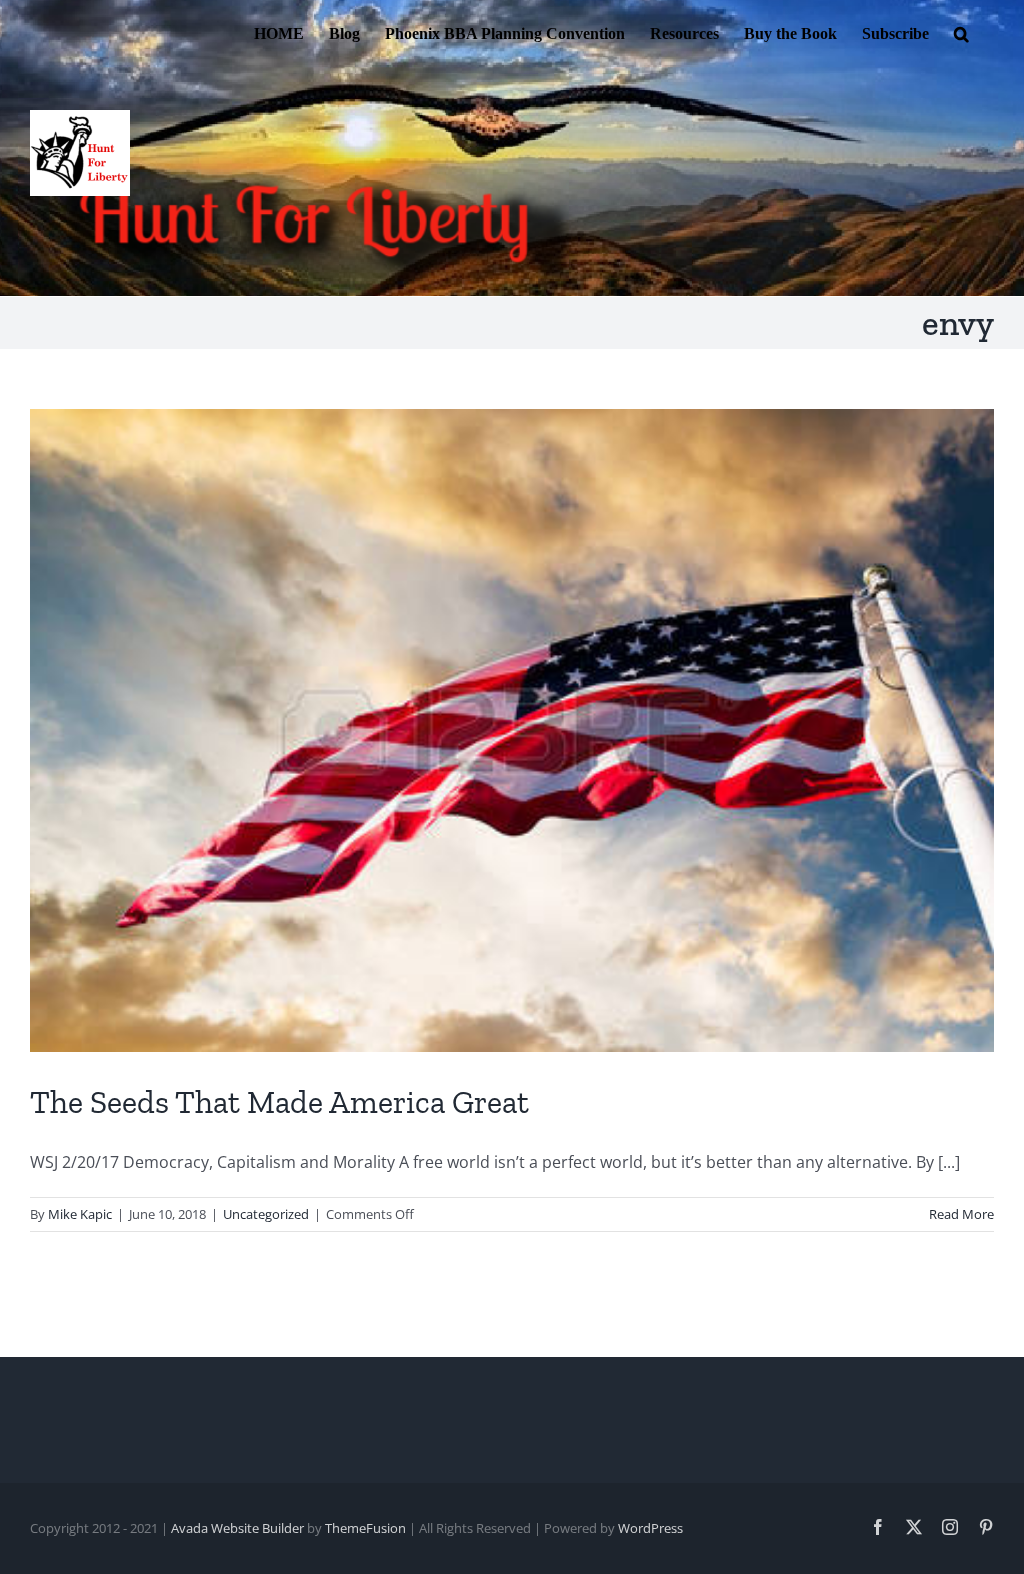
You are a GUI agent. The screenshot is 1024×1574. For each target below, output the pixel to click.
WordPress (650, 1528)
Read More (961, 1214)
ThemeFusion (365, 1528)
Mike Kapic (80, 1214)
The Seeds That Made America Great (279, 1102)
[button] (961, 32)
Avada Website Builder (237, 1528)
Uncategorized (266, 1214)
